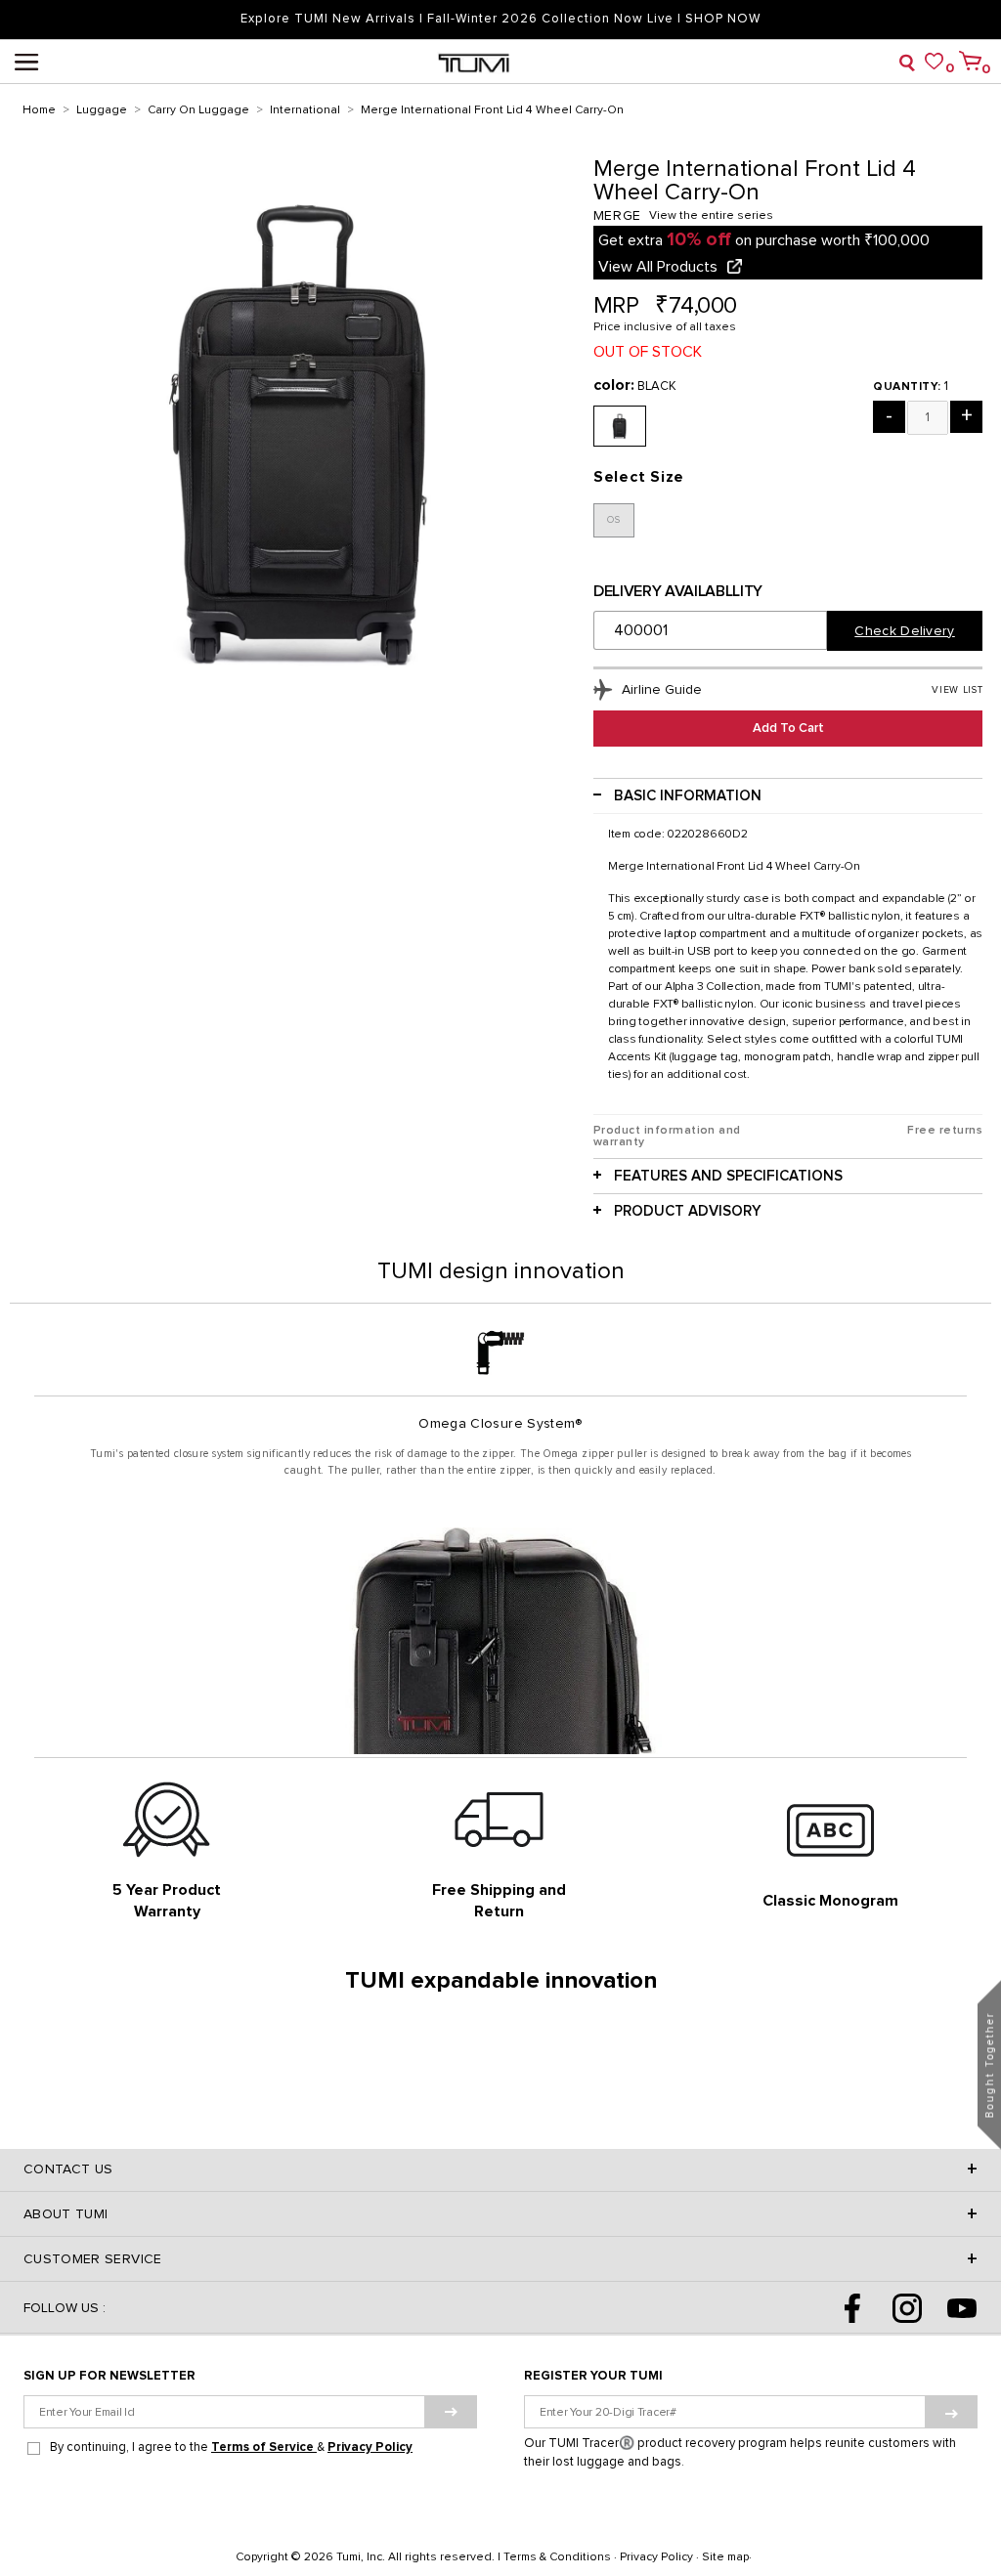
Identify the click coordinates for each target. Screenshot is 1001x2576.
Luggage (102, 110)
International (305, 110)
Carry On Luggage (198, 110)
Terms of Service (264, 2447)
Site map (725, 2557)
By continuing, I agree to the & (231, 2447)
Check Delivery (904, 631)
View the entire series (711, 216)
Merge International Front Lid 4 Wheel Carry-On (492, 110)
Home (39, 110)
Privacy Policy (370, 2447)
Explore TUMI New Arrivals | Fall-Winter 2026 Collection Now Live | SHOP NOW (500, 19)
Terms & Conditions (557, 2557)
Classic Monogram (830, 1901)
